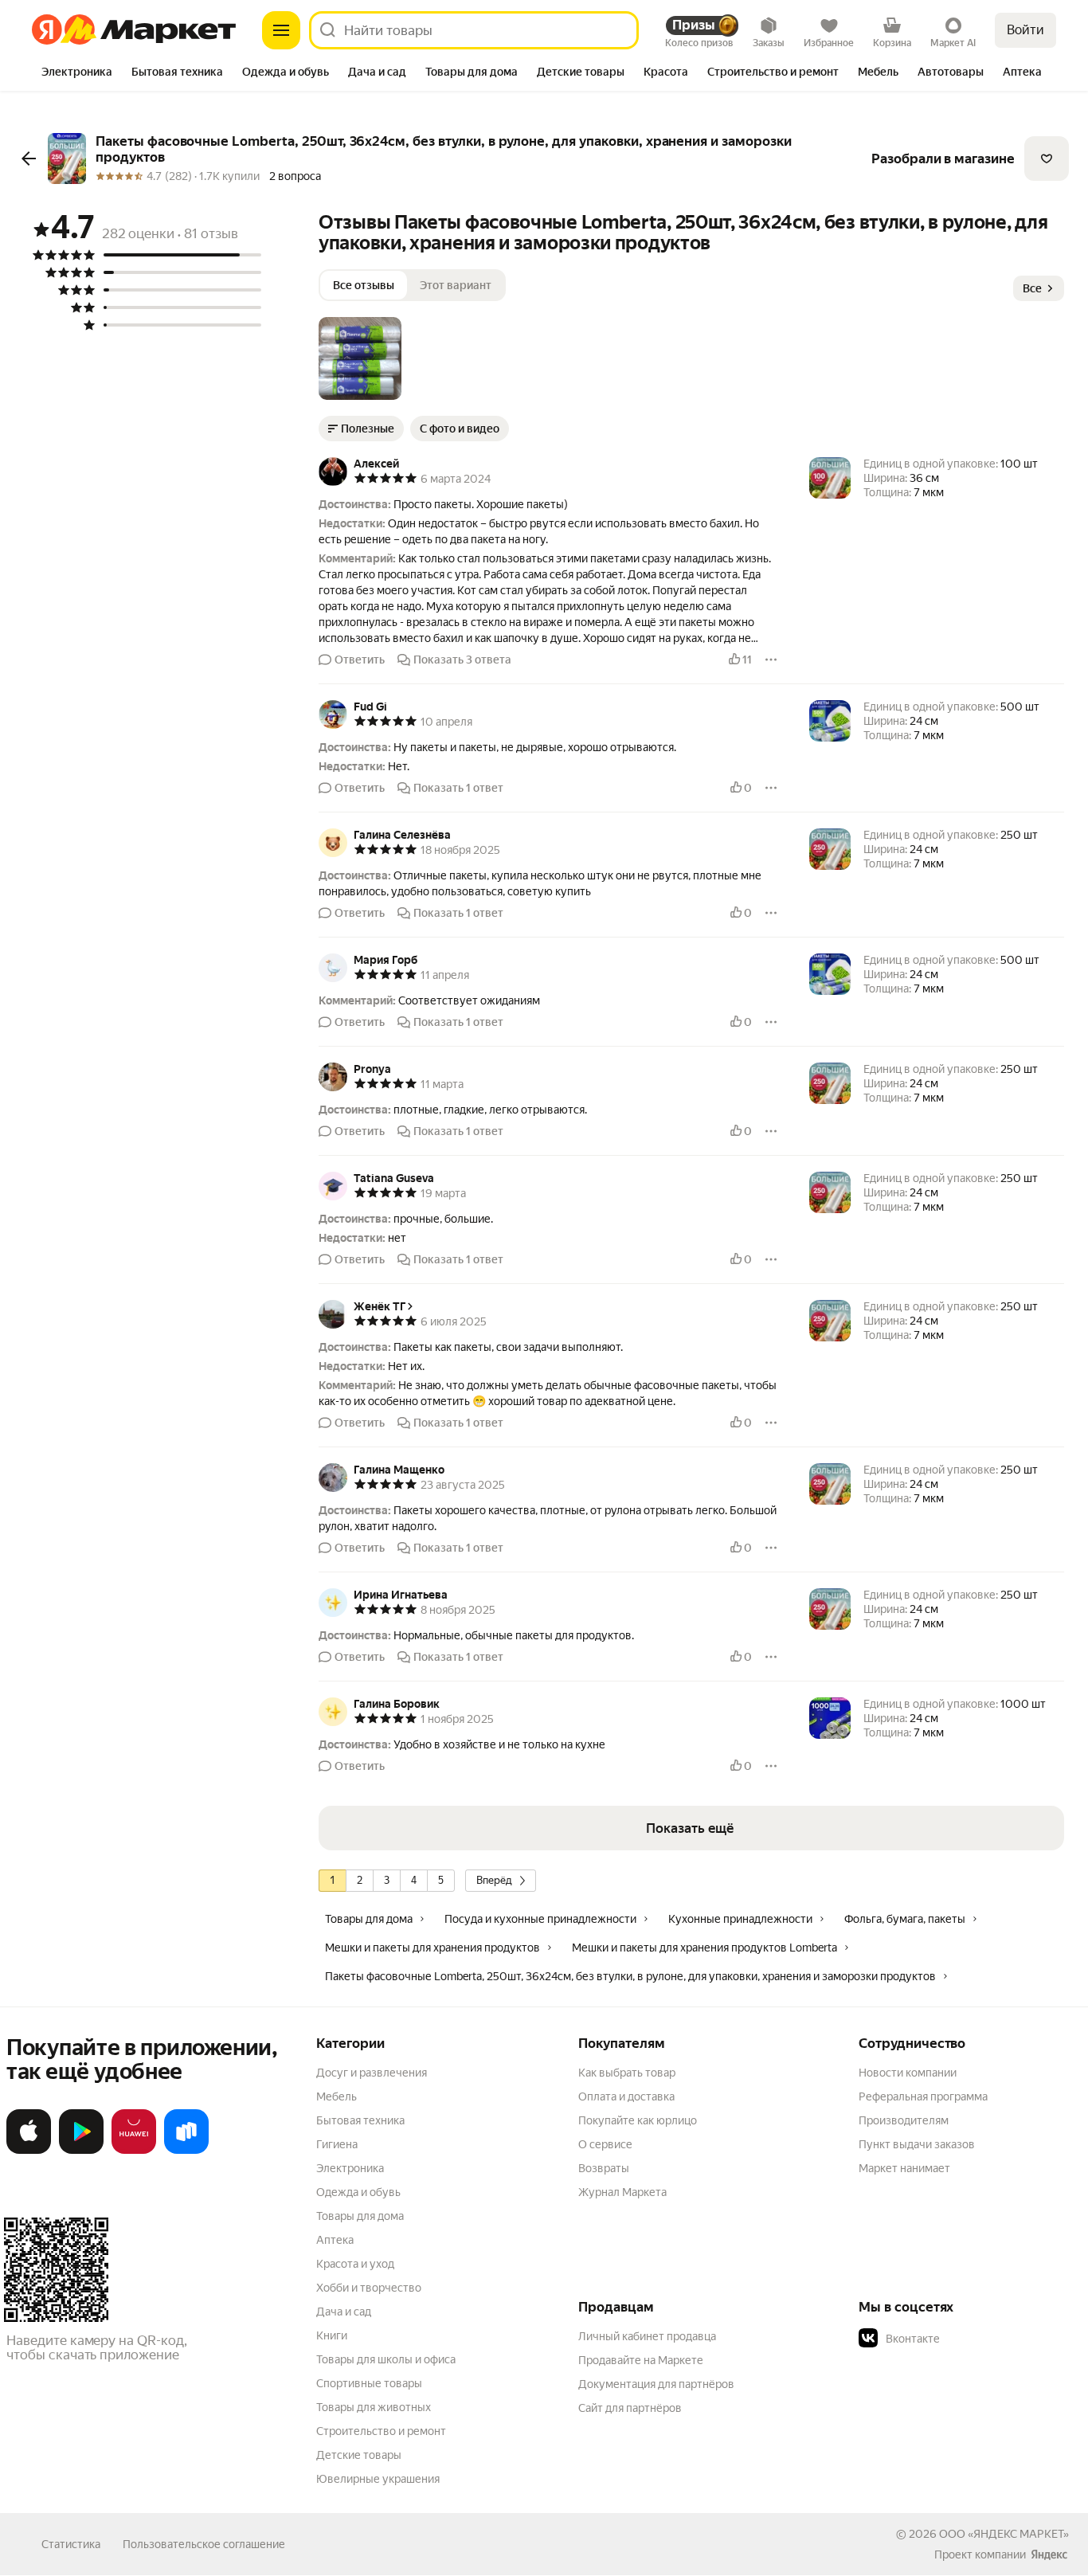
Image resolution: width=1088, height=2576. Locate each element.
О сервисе (605, 2144)
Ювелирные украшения (378, 2479)
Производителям (904, 2120)
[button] (360, 358)
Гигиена (337, 2144)
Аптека (335, 2240)
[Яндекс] (1049, 2554)
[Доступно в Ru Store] (186, 2151)
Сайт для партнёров (630, 2408)
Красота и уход (355, 2264)
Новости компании (908, 2073)
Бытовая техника (360, 2120)
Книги (332, 2335)
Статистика (71, 2544)
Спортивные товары (369, 2383)
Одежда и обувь (358, 2192)
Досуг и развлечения (372, 2073)
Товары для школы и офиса (386, 2359)
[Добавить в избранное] (1047, 159)
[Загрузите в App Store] (29, 2151)
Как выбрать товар (627, 2073)
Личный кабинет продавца (647, 2336)
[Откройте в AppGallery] (134, 2151)
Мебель (337, 2096)
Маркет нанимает (904, 2168)
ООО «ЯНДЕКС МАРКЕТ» (1004, 2534)
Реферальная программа (923, 2096)
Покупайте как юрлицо (638, 2120)
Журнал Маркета (622, 2192)
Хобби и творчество (369, 2288)
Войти (1025, 30)
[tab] (77, 73)
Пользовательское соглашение (204, 2544)
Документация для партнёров (656, 2384)
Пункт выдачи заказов (917, 2144)
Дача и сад (344, 2312)
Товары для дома (360, 2216)
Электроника (350, 2168)
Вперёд (494, 1880)
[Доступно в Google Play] (81, 2151)
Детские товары (359, 2455)
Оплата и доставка (626, 2096)
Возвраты (604, 2168)
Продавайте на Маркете (641, 2360)
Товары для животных (374, 2407)
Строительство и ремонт (381, 2431)
